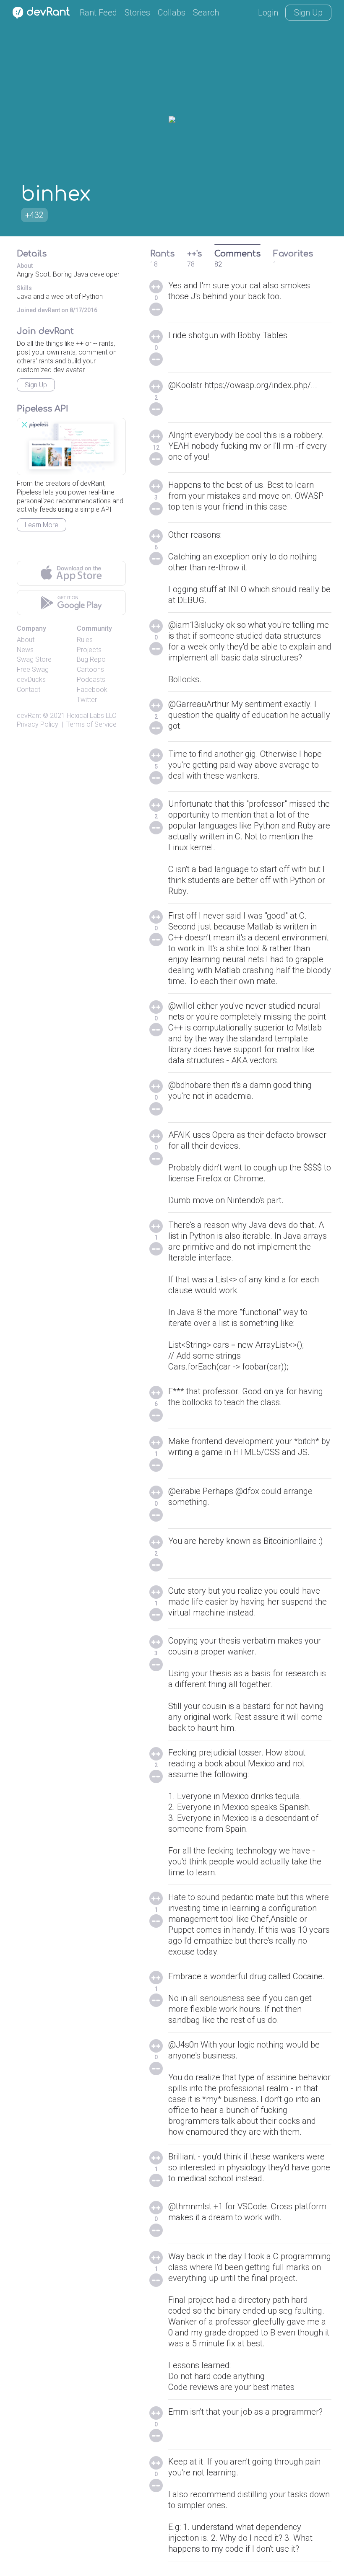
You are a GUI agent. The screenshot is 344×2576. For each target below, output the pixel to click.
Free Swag (33, 669)
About (26, 640)
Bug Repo (91, 659)
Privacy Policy (38, 724)
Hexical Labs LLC (91, 716)
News (25, 650)
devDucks (31, 680)
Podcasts (91, 680)
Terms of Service (91, 724)
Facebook (92, 690)
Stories (137, 13)
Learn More (42, 525)
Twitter (87, 700)
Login (268, 13)
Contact (29, 690)
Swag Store (34, 659)
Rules (85, 640)
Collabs (172, 13)
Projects (89, 650)
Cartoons (90, 669)
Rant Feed (98, 13)
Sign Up (308, 13)
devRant (29, 716)
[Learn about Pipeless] (71, 447)
